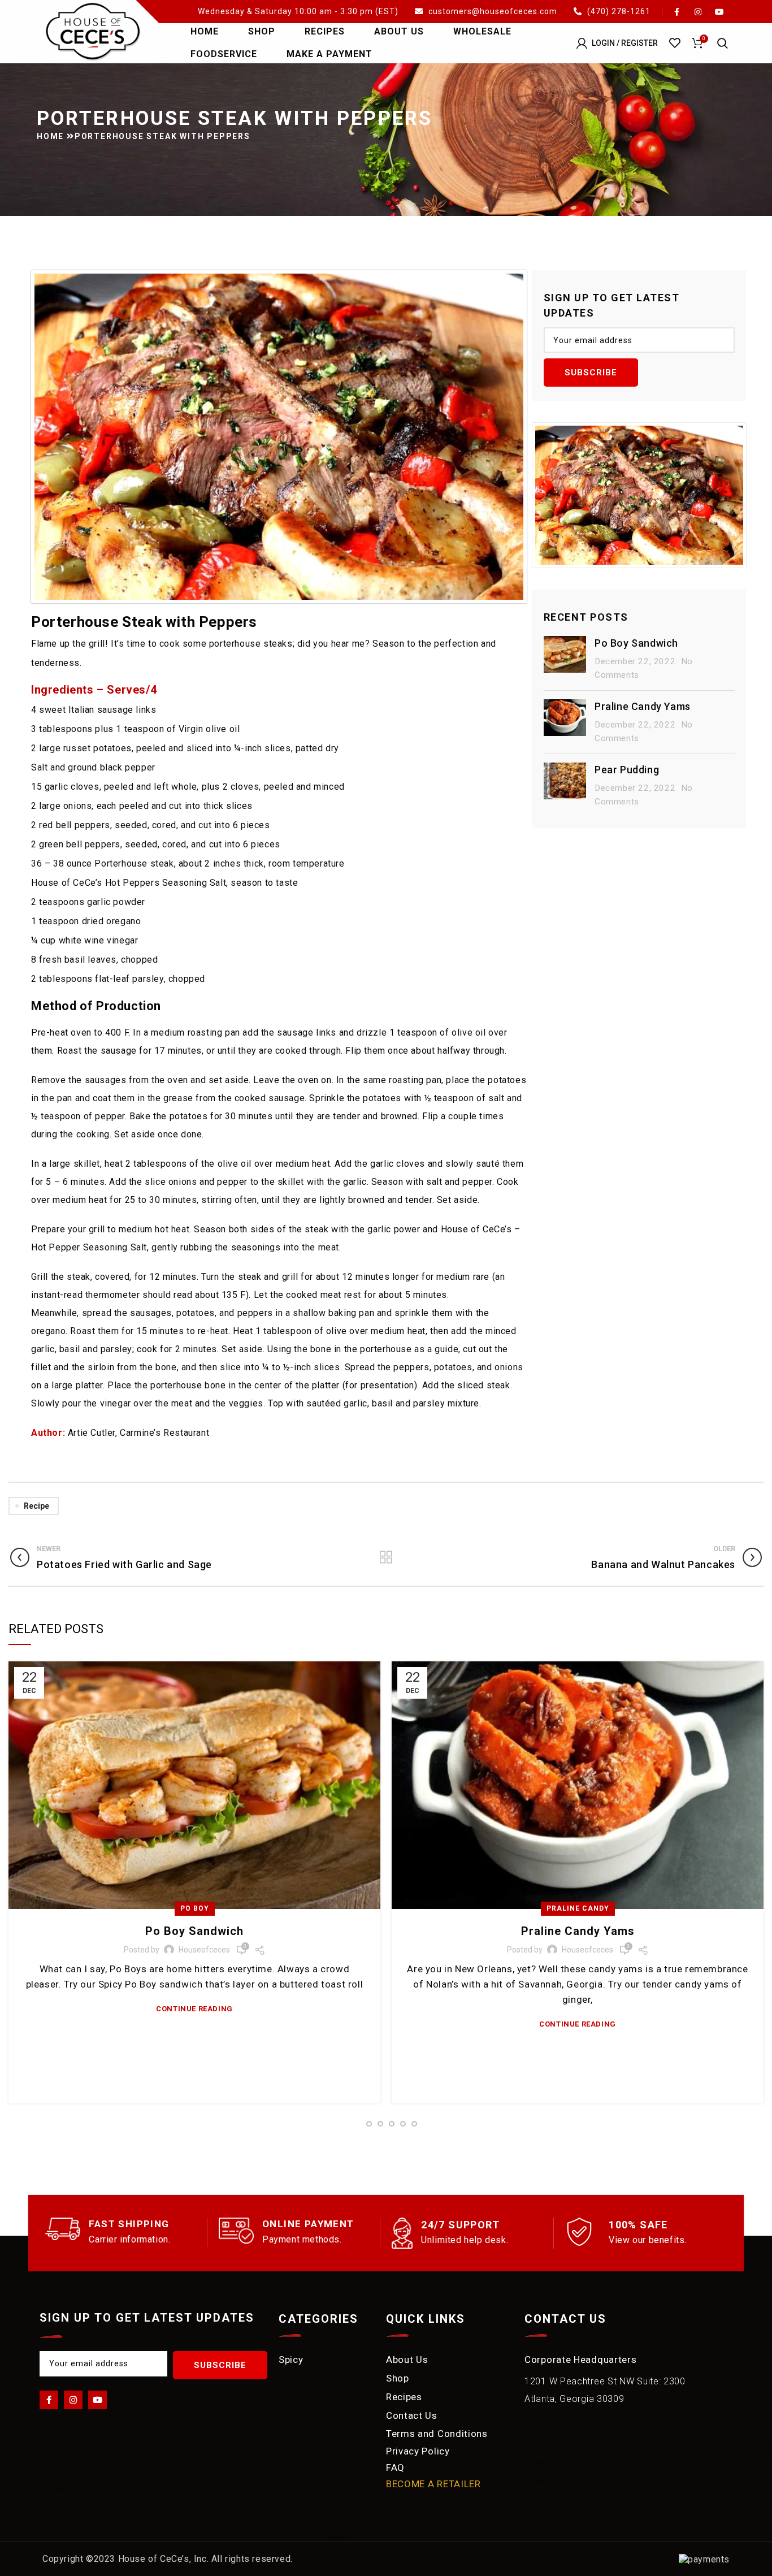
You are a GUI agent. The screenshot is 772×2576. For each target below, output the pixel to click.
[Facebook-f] (49, 2400)
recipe (36, 1506)
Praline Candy (578, 1908)
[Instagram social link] (698, 12)
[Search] (723, 43)
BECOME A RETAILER (433, 2484)
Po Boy (195, 1908)
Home (52, 136)
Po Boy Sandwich (636, 643)
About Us (407, 2359)
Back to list (386, 1557)
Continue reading (194, 2009)
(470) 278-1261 (618, 11)
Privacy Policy (418, 2451)
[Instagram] (73, 2400)
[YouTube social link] (719, 12)
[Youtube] (97, 2400)
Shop (398, 2378)
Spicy (291, 2359)
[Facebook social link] (676, 12)
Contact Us (412, 2415)
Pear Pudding (627, 770)
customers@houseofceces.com (493, 11)
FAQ (395, 2467)
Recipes (404, 2397)
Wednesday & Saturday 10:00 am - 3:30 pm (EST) (299, 11)
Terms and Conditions (437, 2434)
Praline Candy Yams (643, 706)
